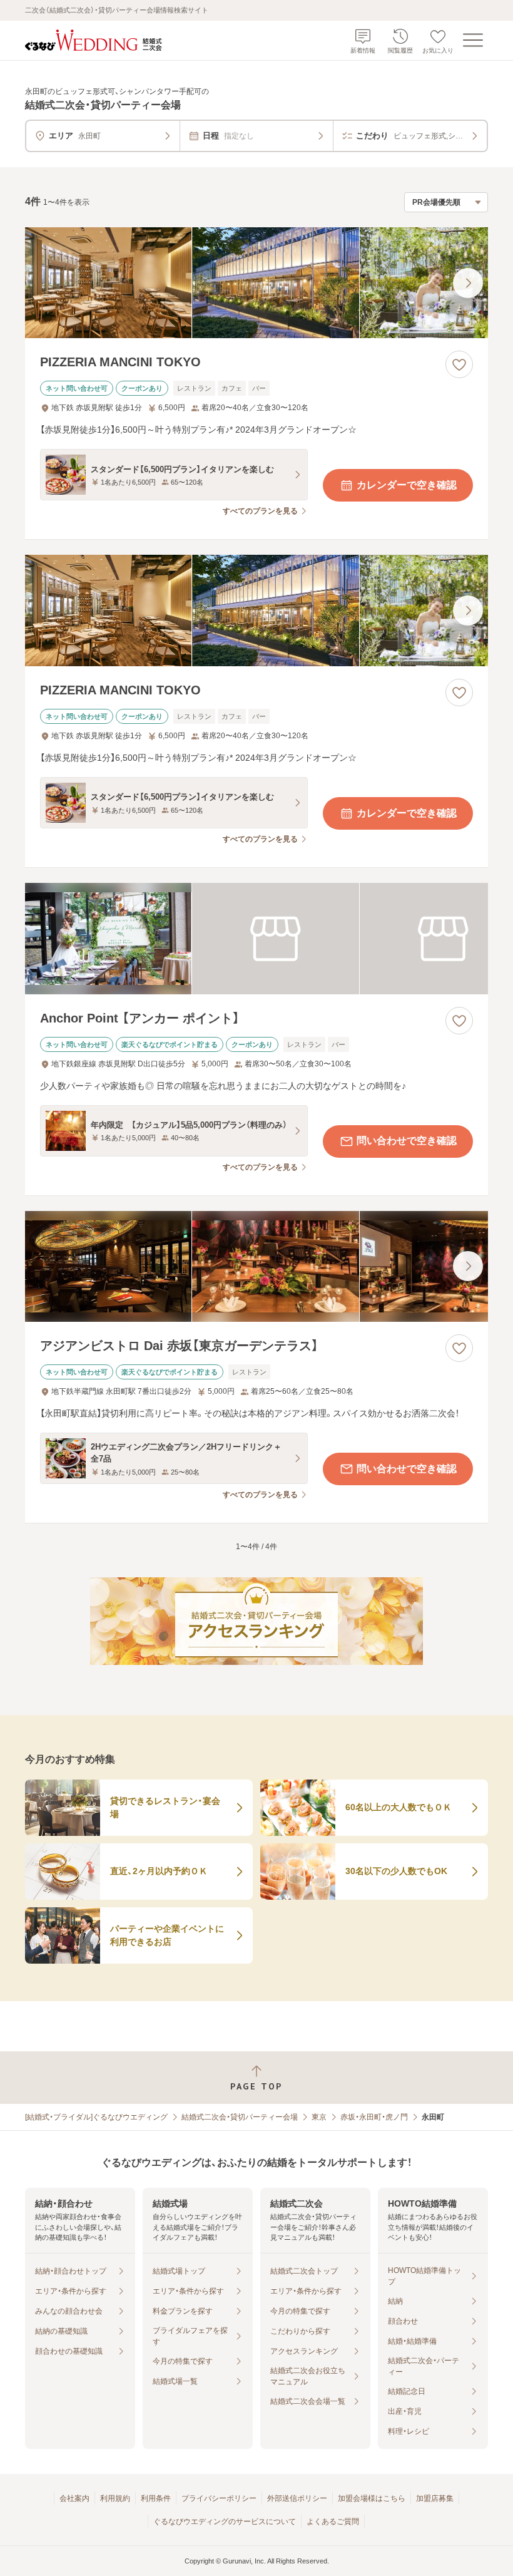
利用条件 (156, 2498)
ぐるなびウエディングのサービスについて (225, 2522)
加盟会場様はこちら (372, 2498)
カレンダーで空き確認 (407, 485)
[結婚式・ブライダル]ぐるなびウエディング (96, 2117)
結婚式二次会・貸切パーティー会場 (240, 2117)
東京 (319, 2117)
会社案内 (74, 2498)
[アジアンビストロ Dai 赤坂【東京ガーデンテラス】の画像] (256, 1267)
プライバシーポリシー (219, 2498)
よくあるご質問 (333, 2522)
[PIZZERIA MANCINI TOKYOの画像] (256, 283)
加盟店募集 (435, 2498)
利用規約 (115, 2498)
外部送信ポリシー (297, 2498)
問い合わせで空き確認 (407, 1141)
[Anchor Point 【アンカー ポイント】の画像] (256, 939)
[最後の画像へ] (468, 283)
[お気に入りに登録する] (459, 364)
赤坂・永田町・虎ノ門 (374, 2117)
